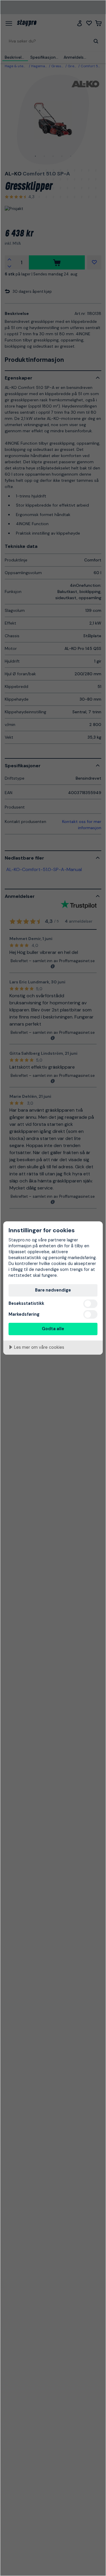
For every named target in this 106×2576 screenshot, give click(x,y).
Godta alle (53, 1329)
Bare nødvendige (53, 1290)
